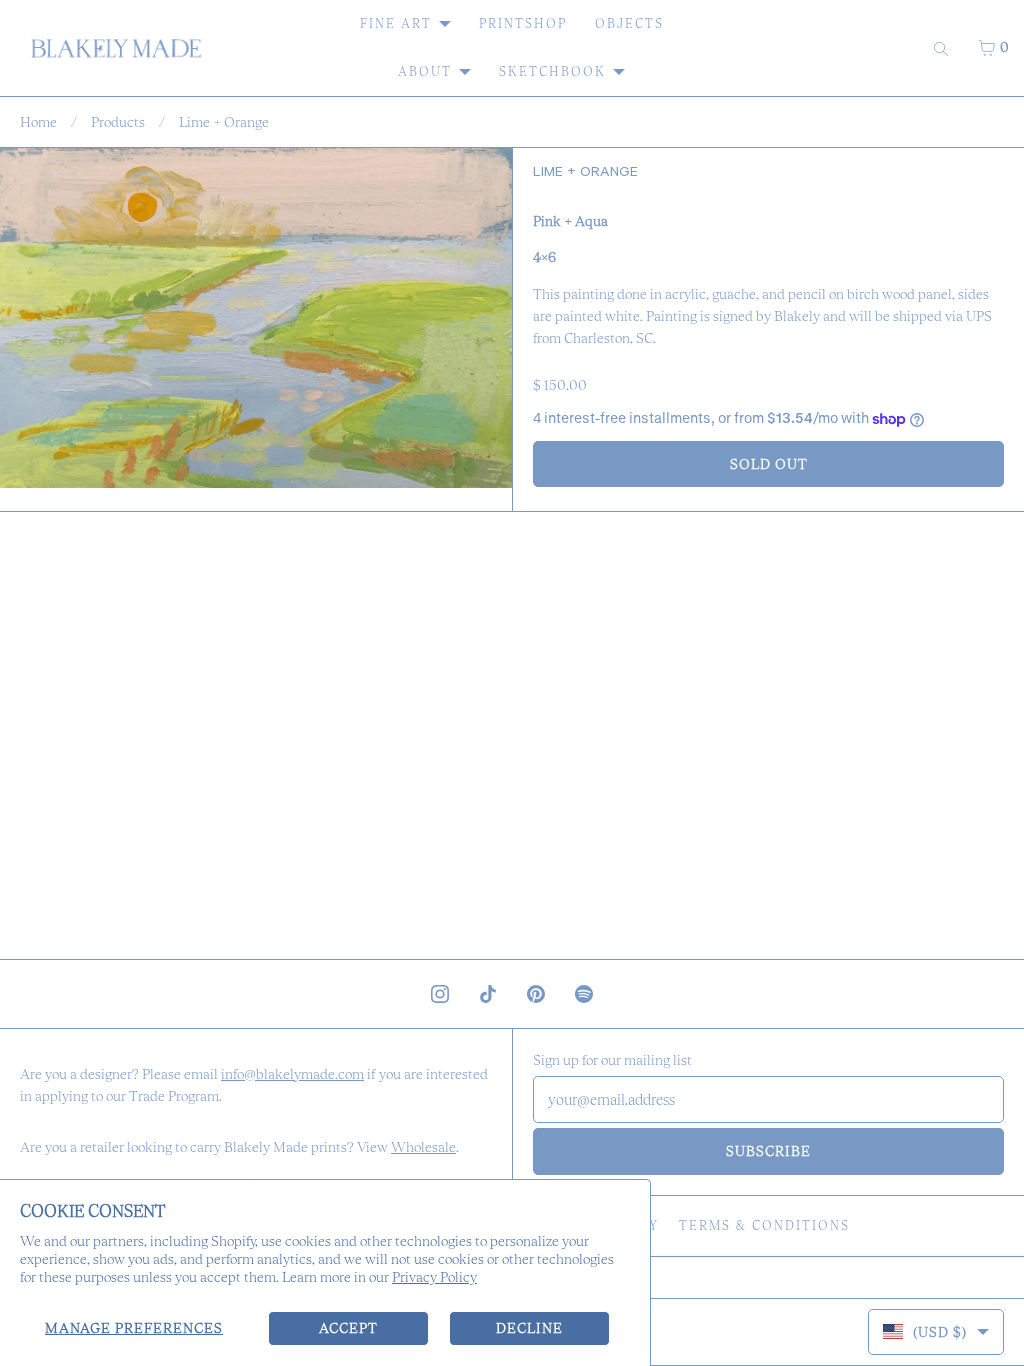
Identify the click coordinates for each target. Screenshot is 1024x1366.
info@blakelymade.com (292, 1074)
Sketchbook (552, 71)
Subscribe (768, 1151)
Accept (348, 1328)
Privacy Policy (434, 1277)
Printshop (523, 23)
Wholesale (423, 1147)
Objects (629, 23)
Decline (529, 1328)
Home (38, 122)
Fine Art (396, 23)
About (425, 71)
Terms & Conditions (764, 1225)
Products (118, 122)
